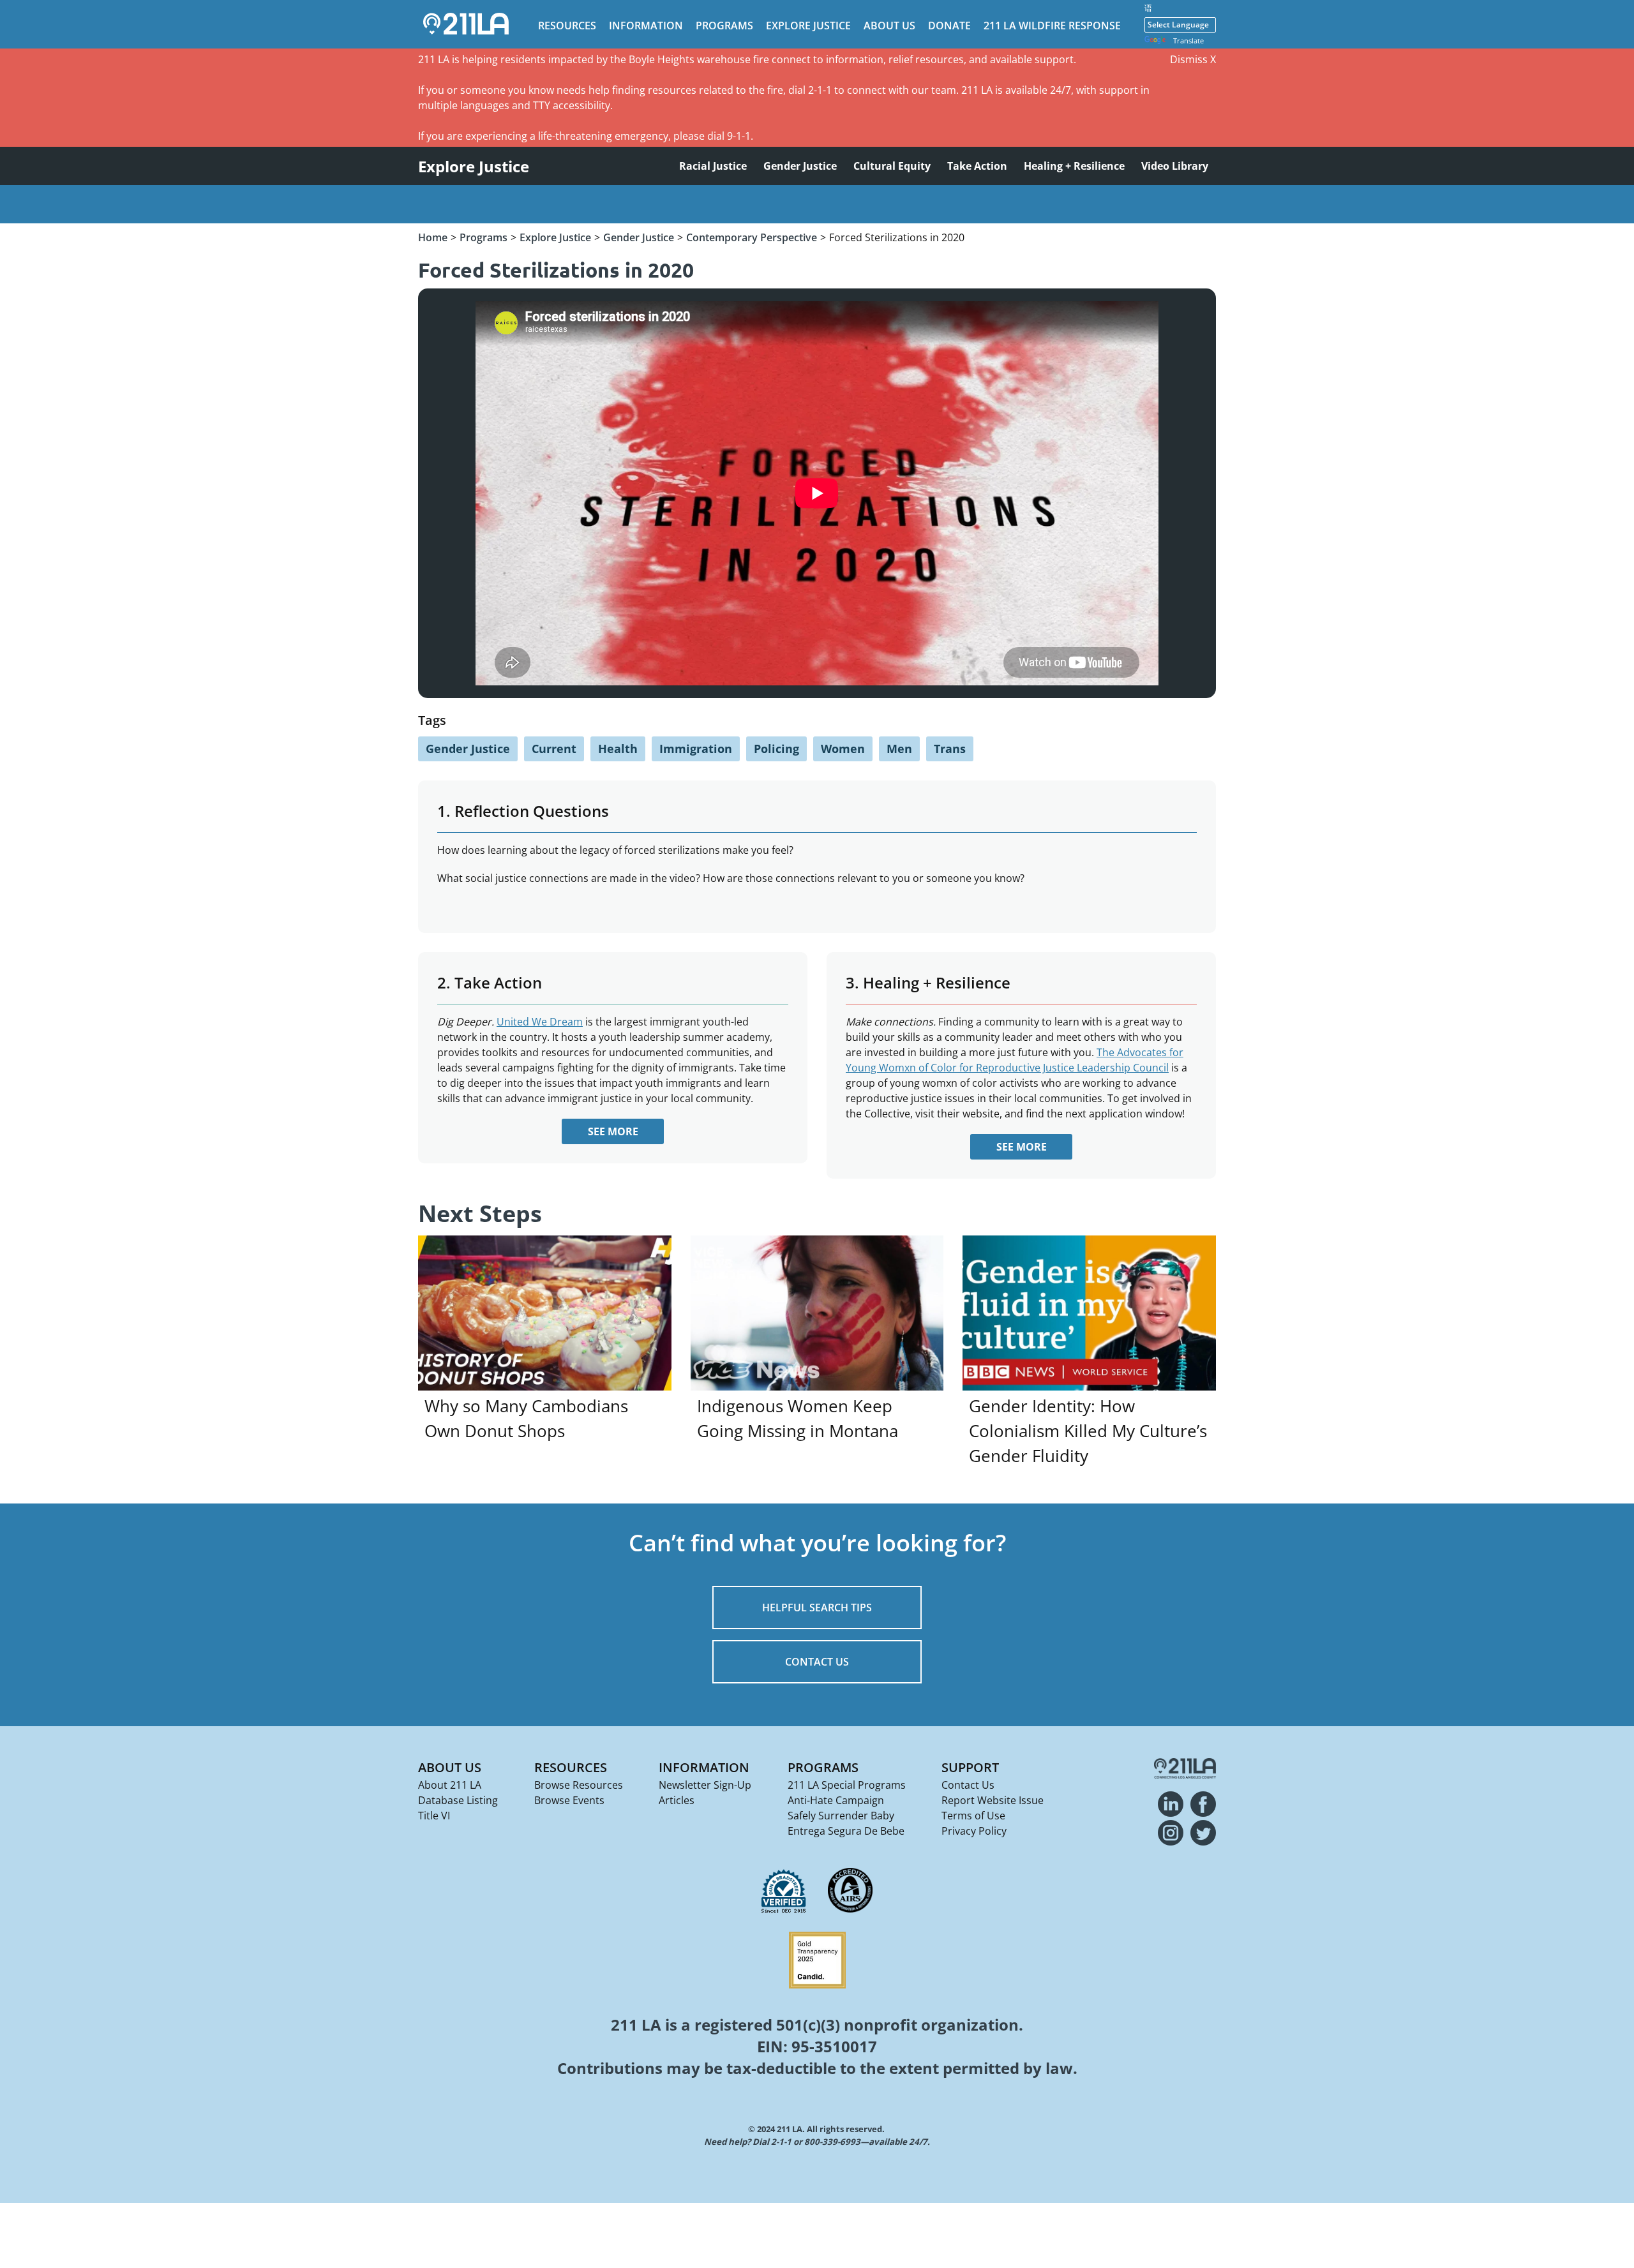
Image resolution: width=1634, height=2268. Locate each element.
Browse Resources (579, 1785)
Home (433, 237)
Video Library (1175, 166)
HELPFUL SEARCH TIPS (817, 1608)
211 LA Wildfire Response (1052, 26)
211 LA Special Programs (847, 1785)
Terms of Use (973, 1816)
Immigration (696, 749)
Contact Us (968, 1785)
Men (899, 749)
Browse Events (569, 1800)
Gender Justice (800, 166)
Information (646, 26)
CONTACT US (817, 1662)
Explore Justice (808, 26)
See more (613, 1131)
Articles (677, 1800)
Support (970, 1767)
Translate (1188, 41)
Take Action (977, 166)
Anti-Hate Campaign (836, 1800)
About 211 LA (450, 1785)
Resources (567, 26)
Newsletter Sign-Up (705, 1785)
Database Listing (458, 1800)
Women (843, 749)
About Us (889, 26)
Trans (950, 749)
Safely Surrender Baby (841, 1816)
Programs (724, 26)
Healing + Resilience (1074, 166)
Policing (776, 749)
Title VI (434, 1816)
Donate (949, 26)
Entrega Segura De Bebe (846, 1831)
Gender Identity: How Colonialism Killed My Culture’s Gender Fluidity (1088, 1431)
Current (554, 749)
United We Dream (540, 1022)
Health (618, 749)
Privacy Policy (974, 1831)
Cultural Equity (892, 166)
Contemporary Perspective (752, 237)
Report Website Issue (993, 1800)
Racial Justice (713, 166)
